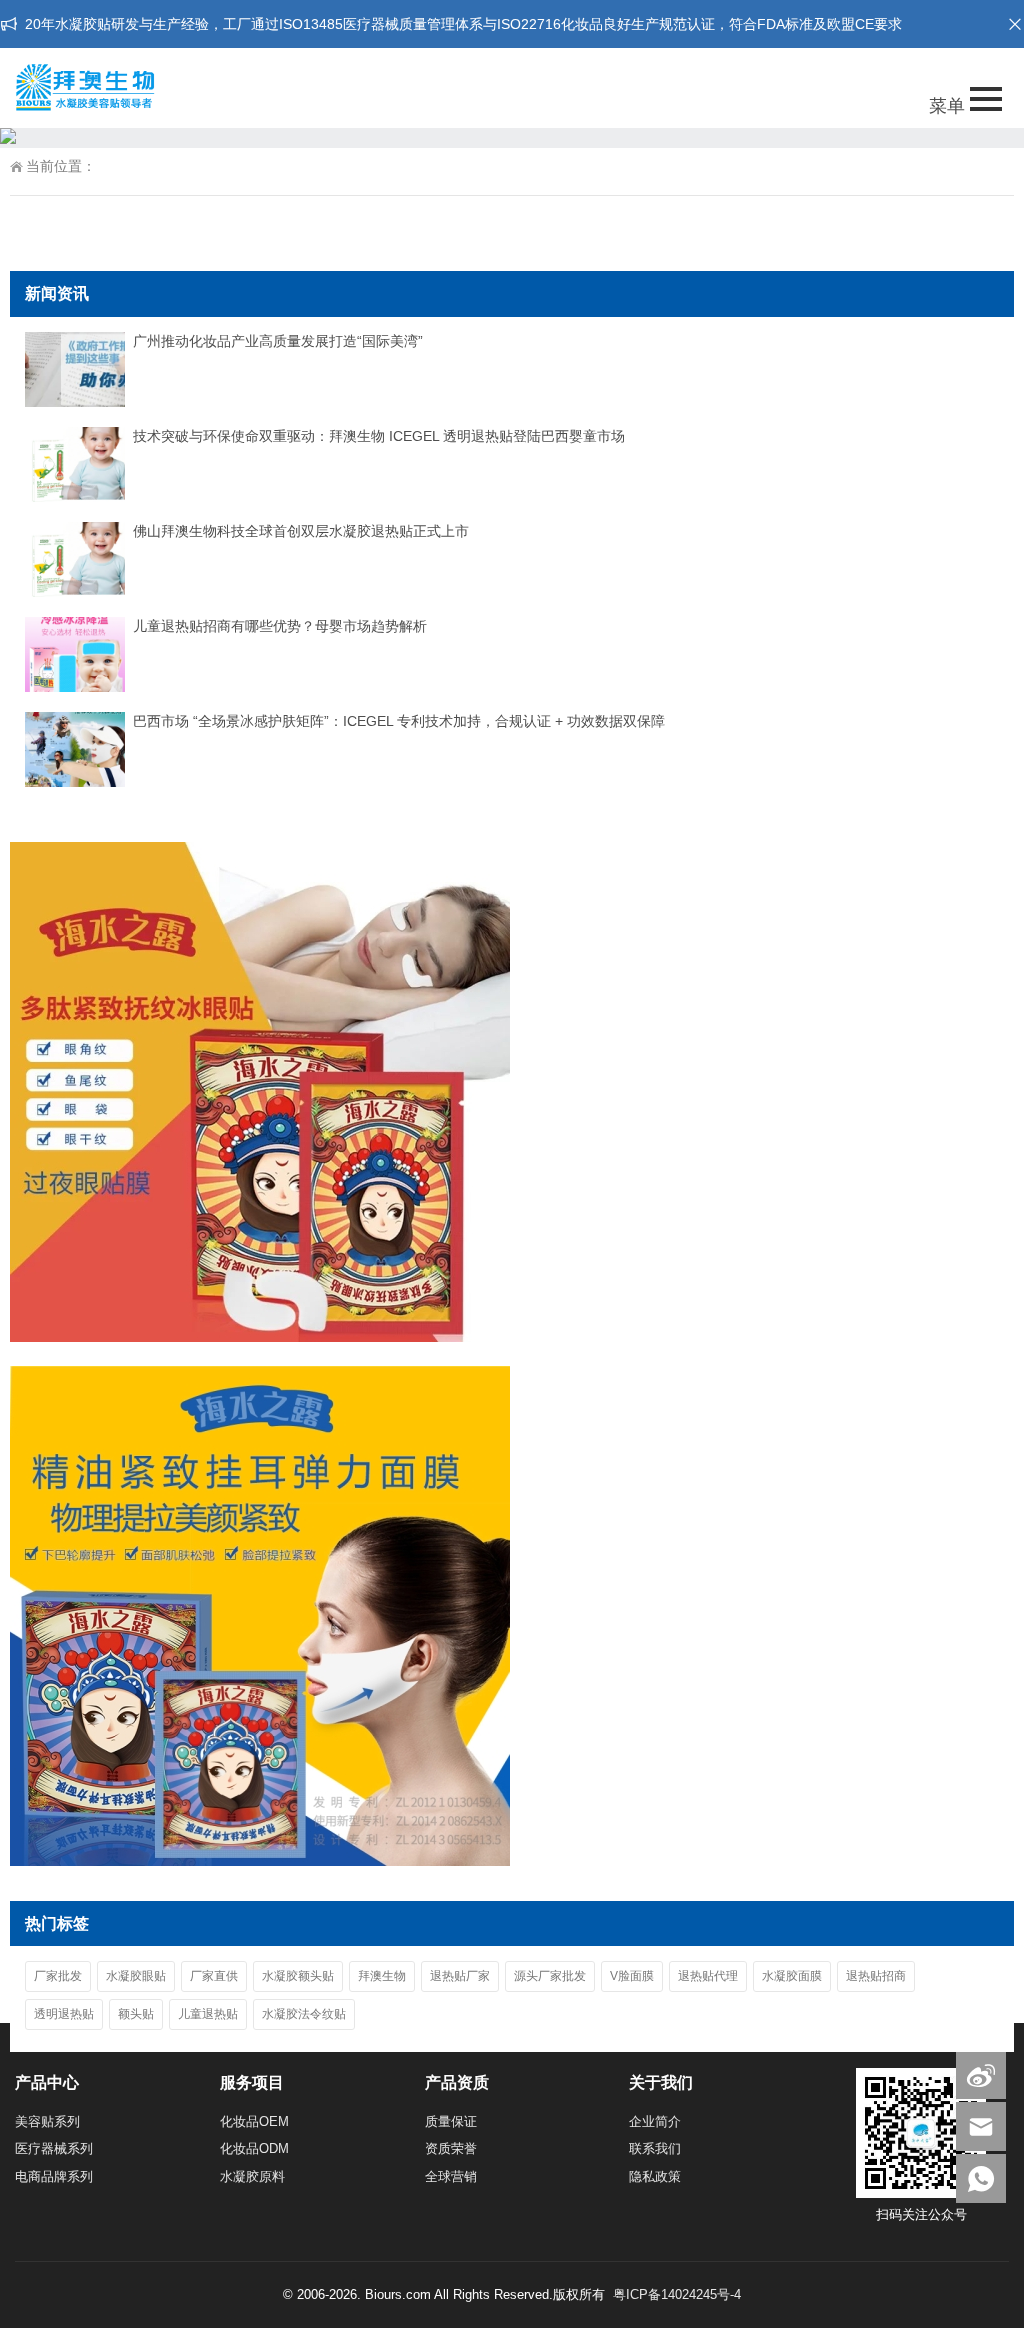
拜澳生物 (382, 1976)
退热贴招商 (876, 1976)
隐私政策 (655, 2176)
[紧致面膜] (260, 1861)
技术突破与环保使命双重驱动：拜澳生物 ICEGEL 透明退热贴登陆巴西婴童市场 (379, 436)
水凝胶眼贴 (136, 1976)
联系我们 (655, 2148)
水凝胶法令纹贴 (304, 2014)
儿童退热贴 (208, 2014)
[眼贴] (260, 1337)
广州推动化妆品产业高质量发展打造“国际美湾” (278, 341)
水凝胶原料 (252, 2176)
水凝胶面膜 (792, 1976)
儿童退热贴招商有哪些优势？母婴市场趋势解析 (280, 626)
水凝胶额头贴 (298, 1976)
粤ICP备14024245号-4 (677, 2294)
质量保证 (451, 2121)
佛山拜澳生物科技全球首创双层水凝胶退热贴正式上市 (301, 531)
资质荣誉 (451, 2148)
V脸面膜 (632, 1976)
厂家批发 (58, 1976)
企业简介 (655, 2121)
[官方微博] (981, 2074)
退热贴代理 (708, 1976)
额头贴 (136, 2014)
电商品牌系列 (54, 2176)
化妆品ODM (254, 2148)
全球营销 (451, 2176)
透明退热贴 (64, 2014)
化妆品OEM (254, 2121)
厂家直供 (214, 1976)
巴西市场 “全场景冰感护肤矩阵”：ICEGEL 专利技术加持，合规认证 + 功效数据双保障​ (399, 721)
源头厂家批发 (550, 1976)
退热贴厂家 (460, 1976)
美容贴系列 (47, 2121)
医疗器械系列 (54, 2148)
